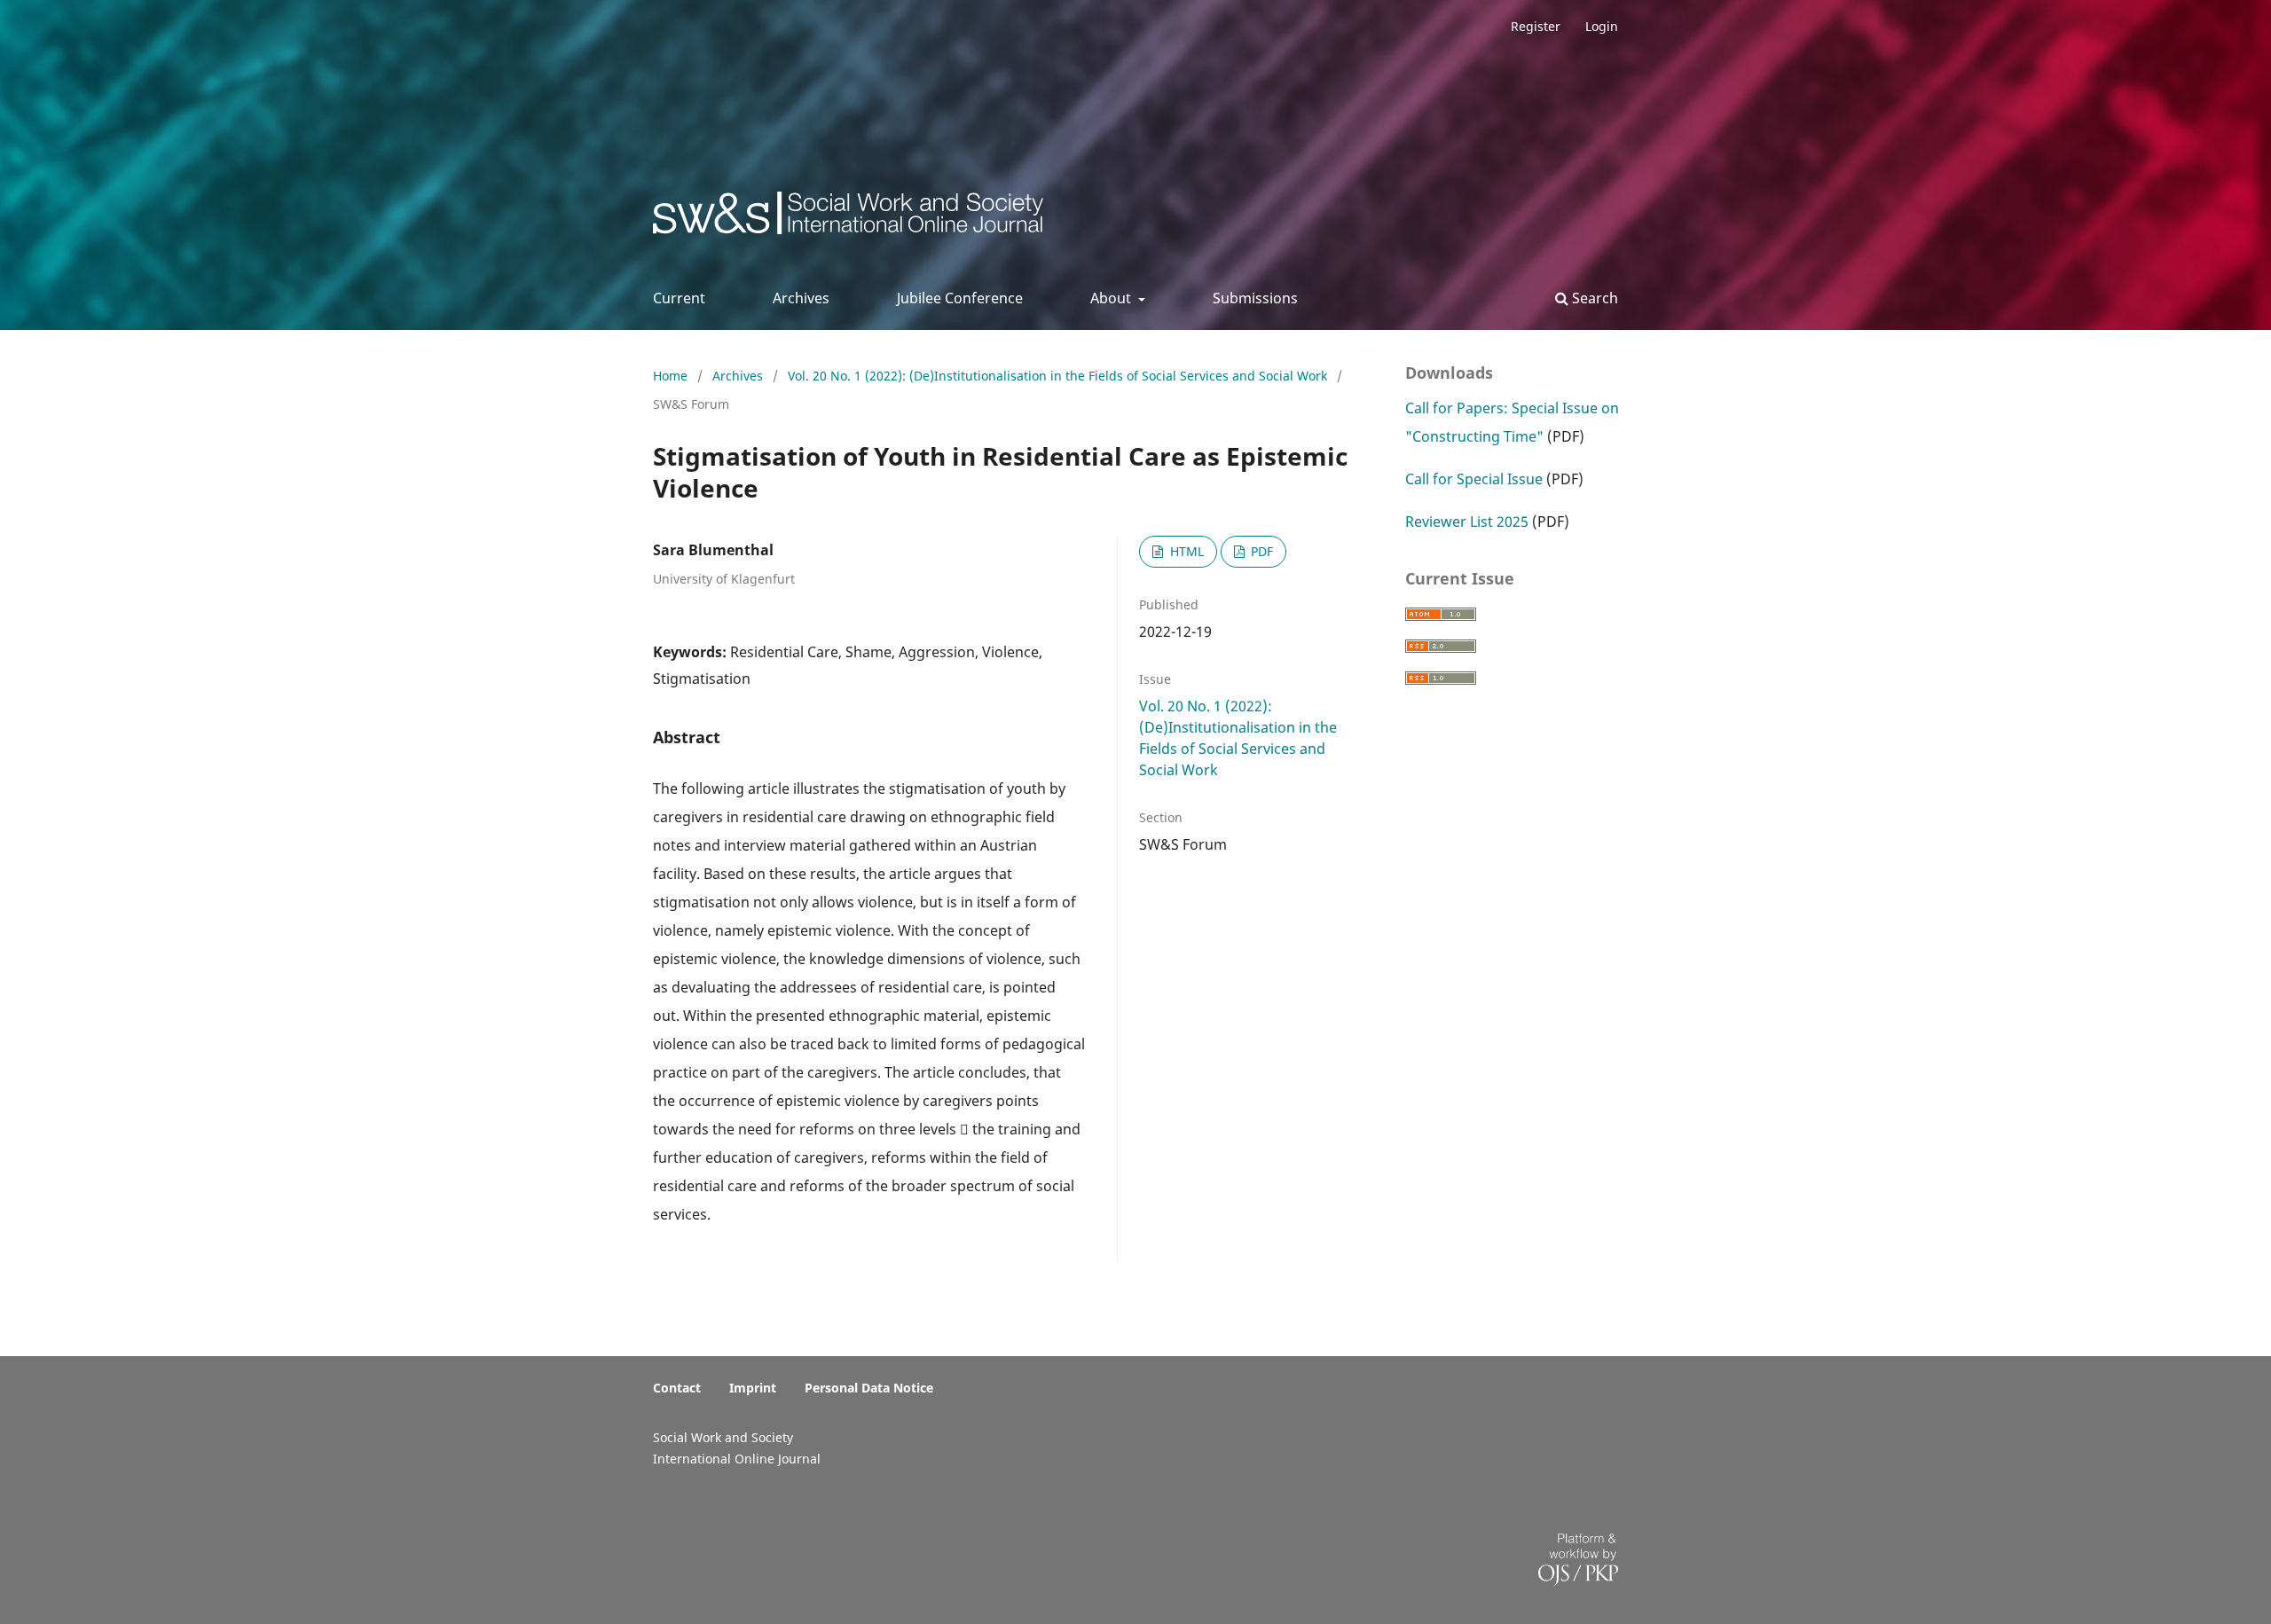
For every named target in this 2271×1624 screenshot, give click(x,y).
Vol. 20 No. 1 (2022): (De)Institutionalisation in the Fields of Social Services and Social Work (1059, 376)
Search (1593, 298)
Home (672, 376)
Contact (677, 1388)
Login (1602, 26)
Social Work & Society (785, 218)
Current (679, 298)
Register (1536, 26)
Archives (801, 298)
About (1112, 298)
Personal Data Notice (869, 1388)
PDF (1260, 551)
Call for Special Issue (1474, 479)
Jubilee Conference (960, 298)
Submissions (1255, 298)
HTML (1185, 551)
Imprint (753, 1388)
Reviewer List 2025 (1467, 522)
